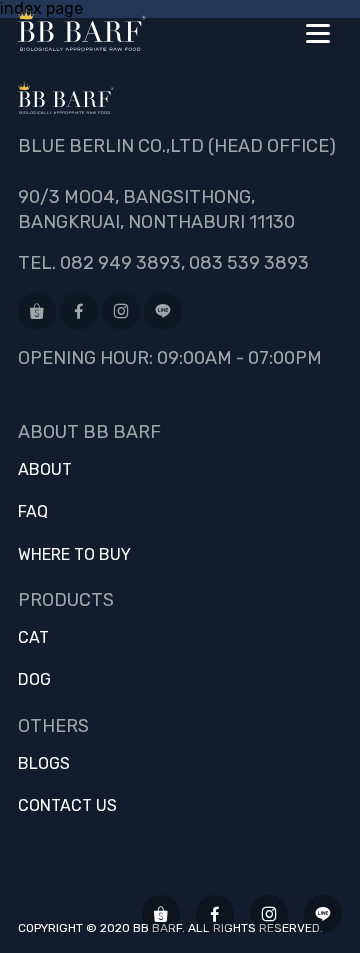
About (45, 470)
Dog (34, 680)
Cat (33, 638)
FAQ (33, 512)
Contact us (67, 806)
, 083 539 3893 (245, 263)
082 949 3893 (120, 263)
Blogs (44, 764)
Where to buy (74, 555)
